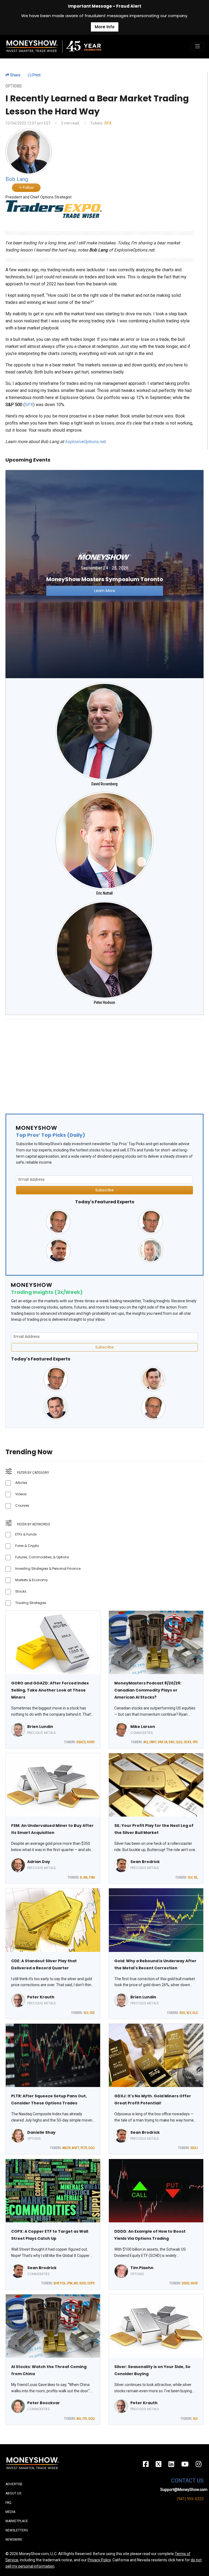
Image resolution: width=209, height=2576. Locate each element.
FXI (85, 2419)
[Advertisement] (104, 1062)
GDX (182, 2013)
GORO (91, 1742)
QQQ (179, 1742)
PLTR (84, 2148)
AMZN (66, 2148)
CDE (92, 2013)
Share (15, 75)
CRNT (153, 1742)
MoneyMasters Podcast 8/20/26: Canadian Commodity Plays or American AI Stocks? (148, 1690)
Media (10, 2512)
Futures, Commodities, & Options (42, 1557)
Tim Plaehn (142, 2268)
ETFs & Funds (26, 1534)
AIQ (146, 1742)
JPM (70, 2283)
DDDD (185, 2283)
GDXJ (194, 2148)
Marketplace (17, 2521)
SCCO (83, 2283)
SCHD (194, 2283)
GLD (195, 2013)
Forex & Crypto (27, 1546)
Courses (22, 1505)
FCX (63, 2283)
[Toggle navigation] (198, 46)
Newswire (14, 2540)
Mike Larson (143, 1727)
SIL (196, 1877)
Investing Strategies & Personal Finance (48, 1569)
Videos (21, 1494)
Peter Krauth (41, 1997)
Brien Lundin (40, 1727)
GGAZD (81, 1742)
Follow (28, 188)
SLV (190, 1877)
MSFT (76, 2148)
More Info (105, 27)
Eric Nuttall (104, 893)
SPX (108, 123)
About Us (13, 2493)
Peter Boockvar (44, 2403)
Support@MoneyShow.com (184, 2490)
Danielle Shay (41, 2132)
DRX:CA (163, 1742)
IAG (85, 1877)
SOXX (188, 1742)
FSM (92, 1877)
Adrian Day (39, 1862)
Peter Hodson (104, 1002)
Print (36, 75)
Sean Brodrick (145, 1862)
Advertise (14, 2484)
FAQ (8, 2503)
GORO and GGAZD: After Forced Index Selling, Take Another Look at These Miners (50, 1690)
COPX (91, 2283)
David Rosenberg (104, 784)
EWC (172, 1742)
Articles (21, 1483)
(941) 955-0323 (190, 2499)
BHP (56, 2283)
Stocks (21, 1591)
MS (76, 2283)
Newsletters (17, 2530)
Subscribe (104, 1190)
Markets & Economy (32, 1580)
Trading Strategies (31, 1603)
